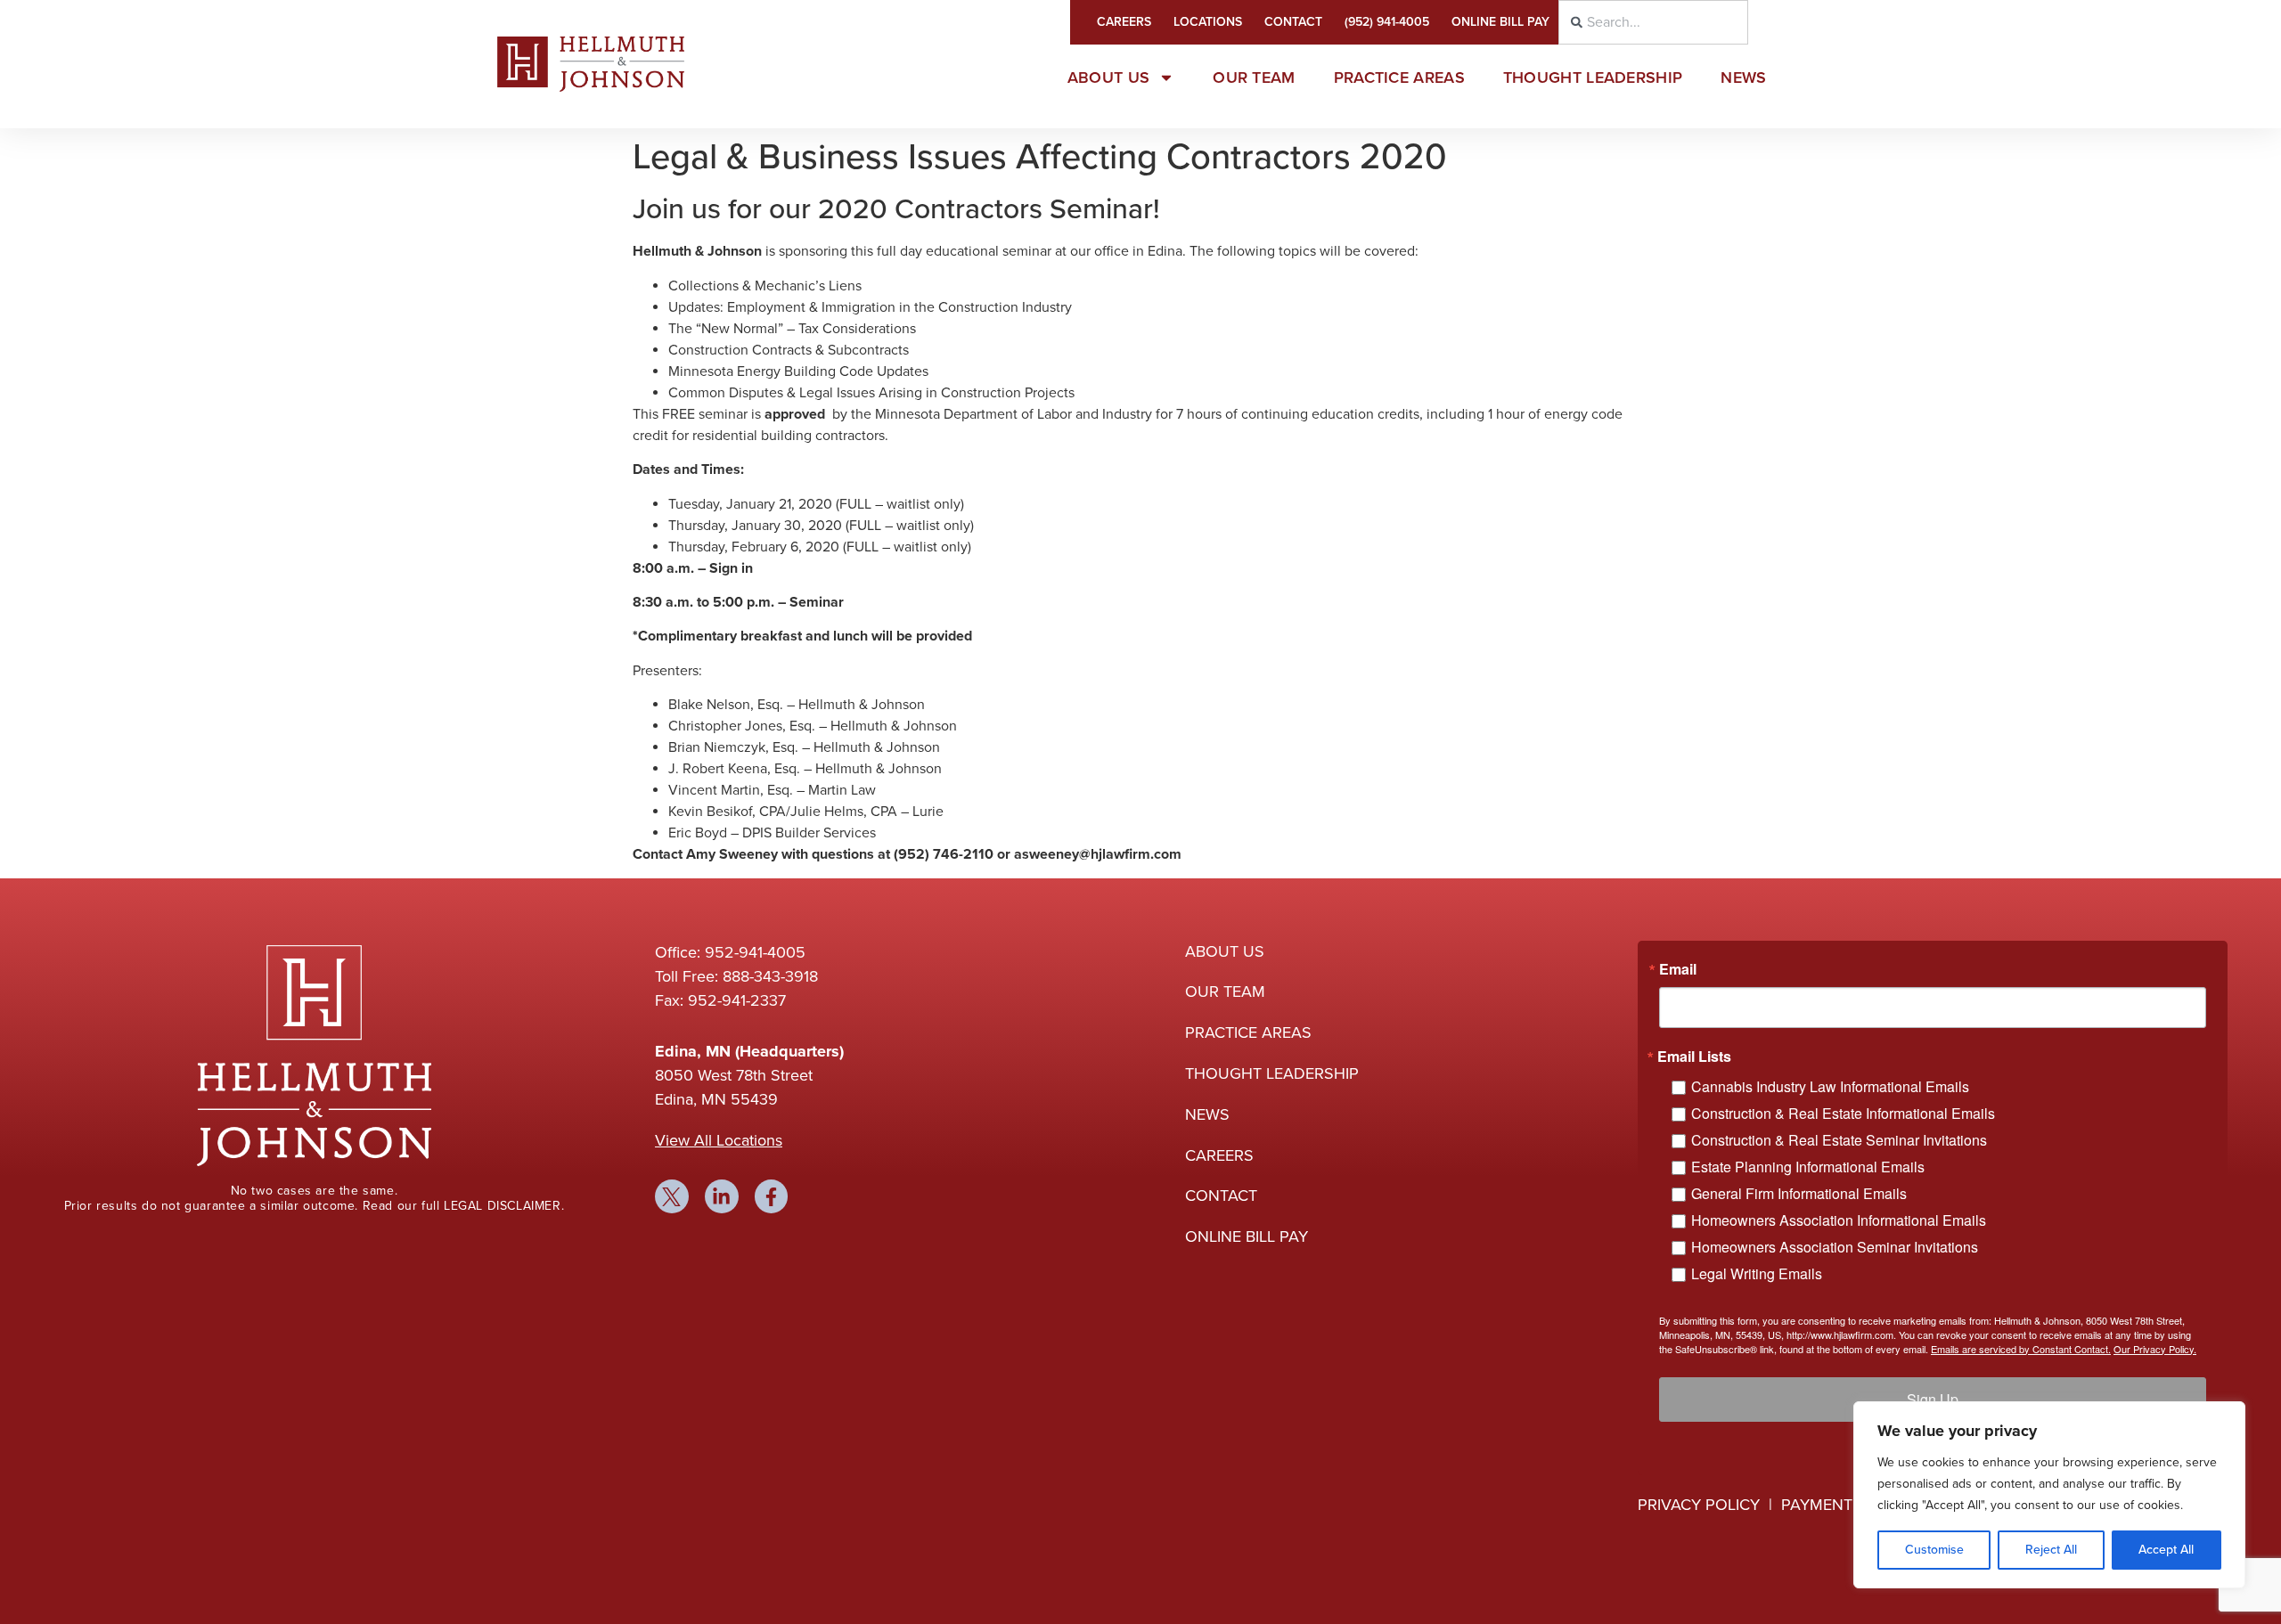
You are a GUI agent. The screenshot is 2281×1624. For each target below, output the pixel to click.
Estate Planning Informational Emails (1808, 1167)
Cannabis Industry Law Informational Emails (1830, 1086)
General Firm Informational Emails (1799, 1193)
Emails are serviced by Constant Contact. (2021, 1349)
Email (1678, 969)
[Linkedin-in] (722, 1196)
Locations (1208, 22)
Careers (1124, 22)
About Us (1108, 78)
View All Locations (719, 1140)
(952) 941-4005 (1387, 22)
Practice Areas (1399, 78)
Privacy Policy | (1709, 1505)
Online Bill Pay (1500, 22)
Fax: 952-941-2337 (720, 1000)
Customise (1934, 1550)
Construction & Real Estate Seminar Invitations (1839, 1140)
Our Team (1254, 78)
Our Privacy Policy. (2155, 1349)
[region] (2049, 1495)
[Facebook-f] (772, 1196)
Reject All (2051, 1550)
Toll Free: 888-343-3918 (736, 976)
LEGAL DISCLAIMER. (504, 1206)
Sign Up (1933, 1399)
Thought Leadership (1593, 78)
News (1743, 78)
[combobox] (1653, 22)
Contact (1293, 22)
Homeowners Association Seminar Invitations (1835, 1247)
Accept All (2166, 1550)
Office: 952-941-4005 (730, 952)
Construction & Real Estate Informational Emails (1843, 1113)
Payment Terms (1844, 1505)
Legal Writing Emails (1757, 1273)
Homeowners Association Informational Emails (1839, 1220)
